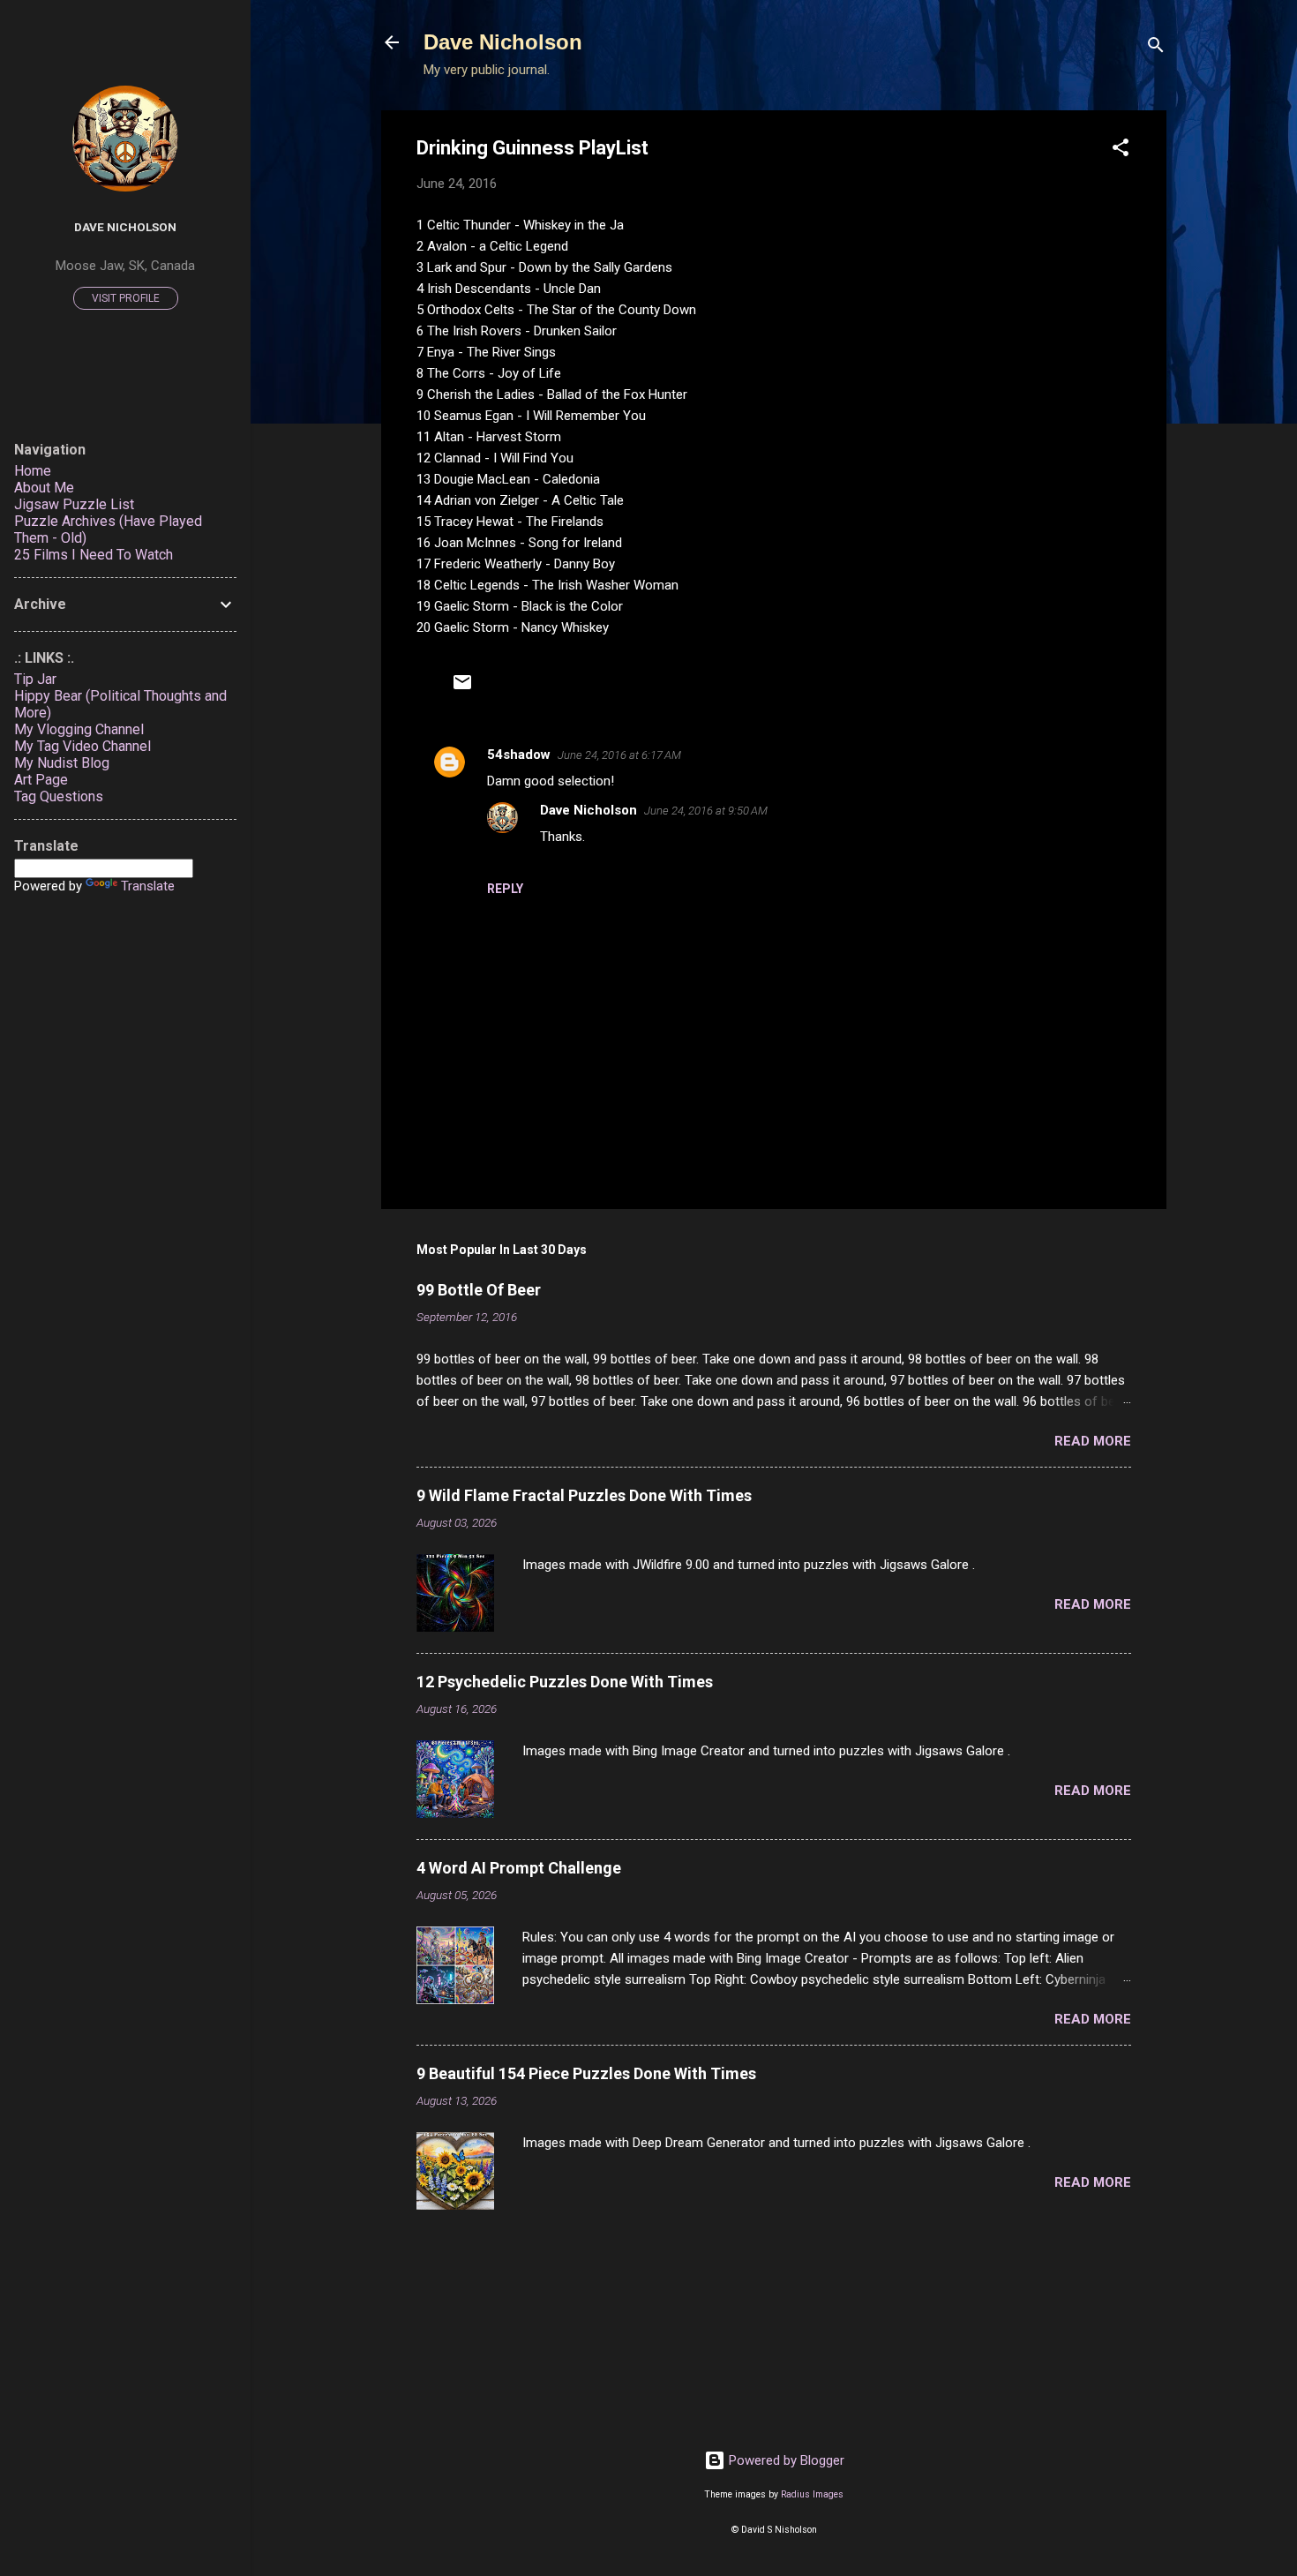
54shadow (519, 755)
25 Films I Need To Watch (94, 555)
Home (33, 471)
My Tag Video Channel (82, 746)
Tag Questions (59, 796)
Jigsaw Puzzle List (74, 504)
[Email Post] (462, 688)
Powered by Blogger (785, 2460)
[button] (1121, 150)
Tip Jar (35, 679)
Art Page (41, 780)
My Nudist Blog (62, 763)
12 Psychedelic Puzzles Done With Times (565, 1682)
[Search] (1156, 48)
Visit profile (126, 298)
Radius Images (812, 2494)
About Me (44, 488)
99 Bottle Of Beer (479, 1290)
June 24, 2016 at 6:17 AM (619, 755)
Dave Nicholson (503, 42)
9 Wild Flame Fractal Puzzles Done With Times (584, 1495)
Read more (1093, 1441)
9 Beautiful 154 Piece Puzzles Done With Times (586, 2073)
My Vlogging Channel (79, 729)
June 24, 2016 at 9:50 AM (706, 811)
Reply (505, 889)
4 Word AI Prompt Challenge (519, 1868)
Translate (148, 886)
